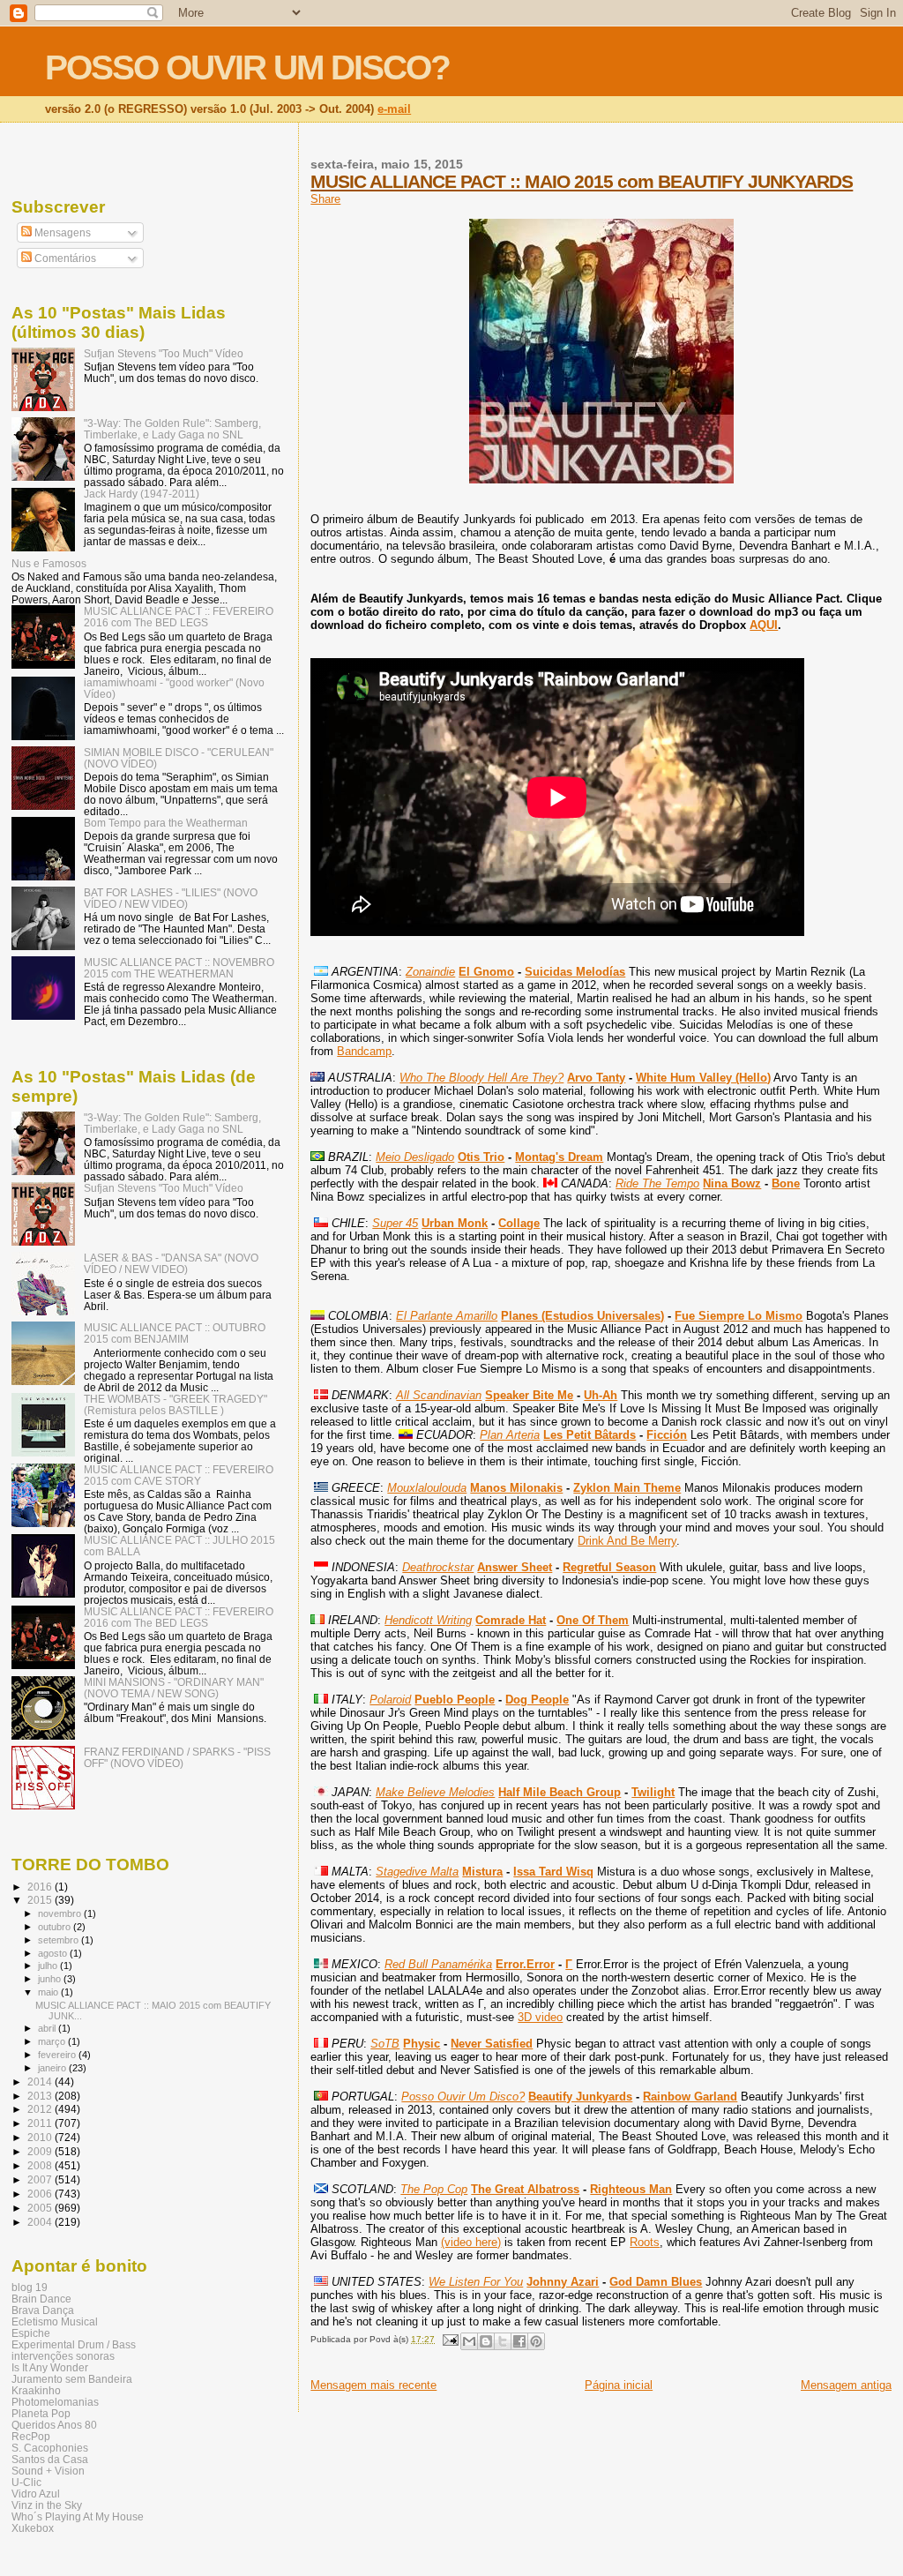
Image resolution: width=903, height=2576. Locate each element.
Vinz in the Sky (47, 2505)
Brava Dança (43, 2310)
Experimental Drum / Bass (74, 2344)
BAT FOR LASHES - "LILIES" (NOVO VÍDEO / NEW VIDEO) (171, 898)
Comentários (64, 258)
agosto (54, 1953)
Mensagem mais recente (373, 2385)
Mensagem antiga (846, 2385)
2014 (41, 2082)
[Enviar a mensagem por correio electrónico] (449, 2339)
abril (48, 2028)
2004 (41, 2222)
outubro (56, 1927)
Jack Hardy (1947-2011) (142, 494)
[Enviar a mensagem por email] (469, 2341)
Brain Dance (41, 2299)
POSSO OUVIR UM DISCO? (247, 67)
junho (51, 1979)
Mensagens (61, 233)
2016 (41, 1887)
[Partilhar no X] (503, 2341)
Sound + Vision (48, 2471)
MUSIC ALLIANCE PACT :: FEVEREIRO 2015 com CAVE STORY (179, 1475)
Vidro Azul (36, 2494)
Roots (645, 2242)
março (53, 2041)
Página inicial (619, 2385)
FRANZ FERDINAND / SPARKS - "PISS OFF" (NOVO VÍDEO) (177, 1757)
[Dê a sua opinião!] (486, 2341)
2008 (41, 2165)
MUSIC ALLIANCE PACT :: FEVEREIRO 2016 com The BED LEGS (179, 617)
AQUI (764, 625)
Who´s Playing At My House (78, 2516)
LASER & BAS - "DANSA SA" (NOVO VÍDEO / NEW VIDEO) (171, 1263)
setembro (60, 1940)
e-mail (394, 109)
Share (325, 199)
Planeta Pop (41, 2413)
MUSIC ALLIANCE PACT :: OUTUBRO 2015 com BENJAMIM (175, 1333)
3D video (540, 2017)
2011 (41, 2123)
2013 (41, 2096)
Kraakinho (36, 2390)
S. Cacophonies (50, 2448)
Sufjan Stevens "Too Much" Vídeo (164, 353)
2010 (41, 2137)
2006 (41, 2194)
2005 (41, 2208)
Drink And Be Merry (627, 1541)
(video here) (471, 2242)
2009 (41, 2151)
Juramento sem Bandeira (72, 2379)
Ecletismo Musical (55, 2321)
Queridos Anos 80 (54, 2425)
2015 (41, 1900)
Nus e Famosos (49, 563)
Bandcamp (364, 1051)
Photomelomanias (55, 2402)
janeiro (53, 2068)
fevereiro (58, 2055)
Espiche (31, 2333)
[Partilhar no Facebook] (519, 2341)
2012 (41, 2109)
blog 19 (30, 2287)
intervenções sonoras (63, 2356)
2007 (41, 2179)
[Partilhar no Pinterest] (536, 2341)
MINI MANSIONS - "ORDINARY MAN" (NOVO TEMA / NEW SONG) (174, 1688)
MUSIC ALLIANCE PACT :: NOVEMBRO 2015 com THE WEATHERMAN (179, 968)
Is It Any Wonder (50, 2367)
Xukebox (33, 2528)
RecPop (31, 2436)
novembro (61, 1913)
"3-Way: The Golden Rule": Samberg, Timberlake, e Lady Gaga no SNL (172, 429)
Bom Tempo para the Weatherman (166, 823)
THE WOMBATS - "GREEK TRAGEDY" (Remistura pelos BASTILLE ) (175, 1404)
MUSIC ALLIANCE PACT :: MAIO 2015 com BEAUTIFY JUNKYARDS (582, 181)
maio (49, 1992)
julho (49, 1966)
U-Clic (26, 2482)
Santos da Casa (50, 2459)
